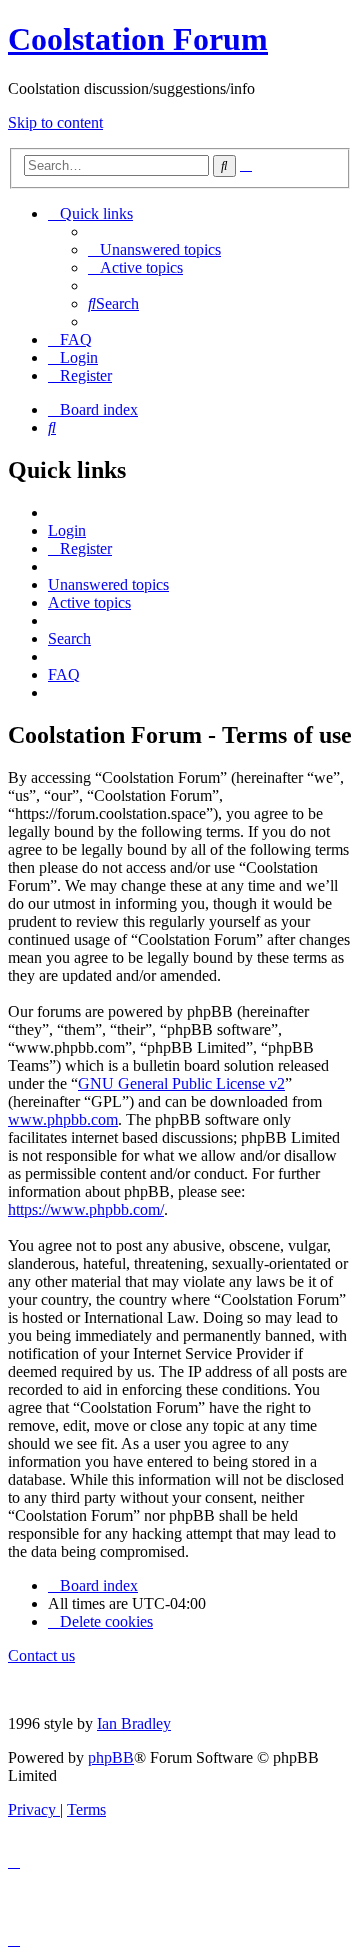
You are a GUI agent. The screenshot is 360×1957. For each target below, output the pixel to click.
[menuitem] (154, 249)
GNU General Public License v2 (181, 1083)
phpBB (111, 1757)
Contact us (41, 1655)
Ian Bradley (134, 1723)
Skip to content (55, 122)
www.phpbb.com (63, 1119)
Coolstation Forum (138, 39)
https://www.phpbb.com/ (86, 1209)
